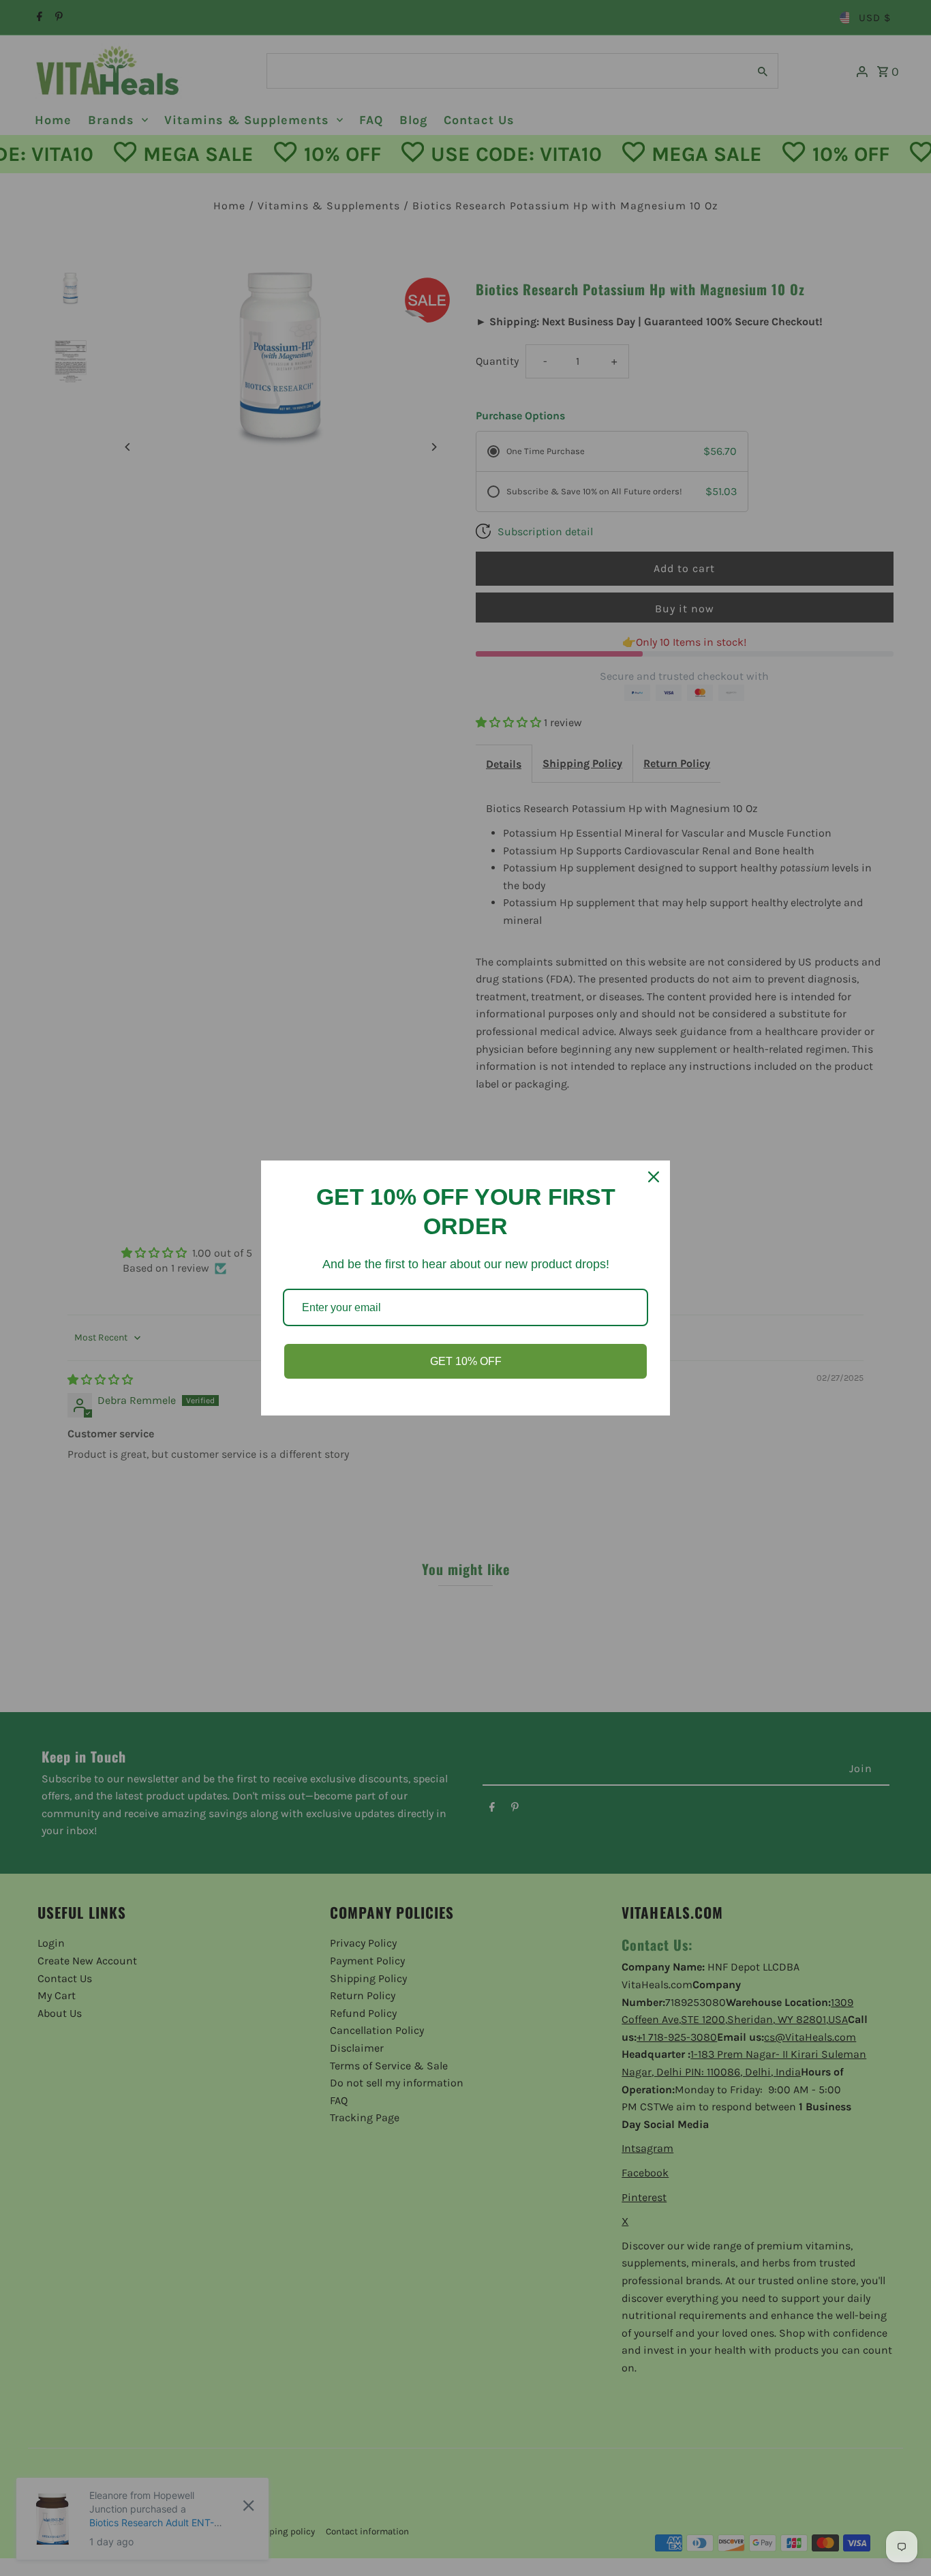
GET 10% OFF (466, 1361)
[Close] (654, 1177)
